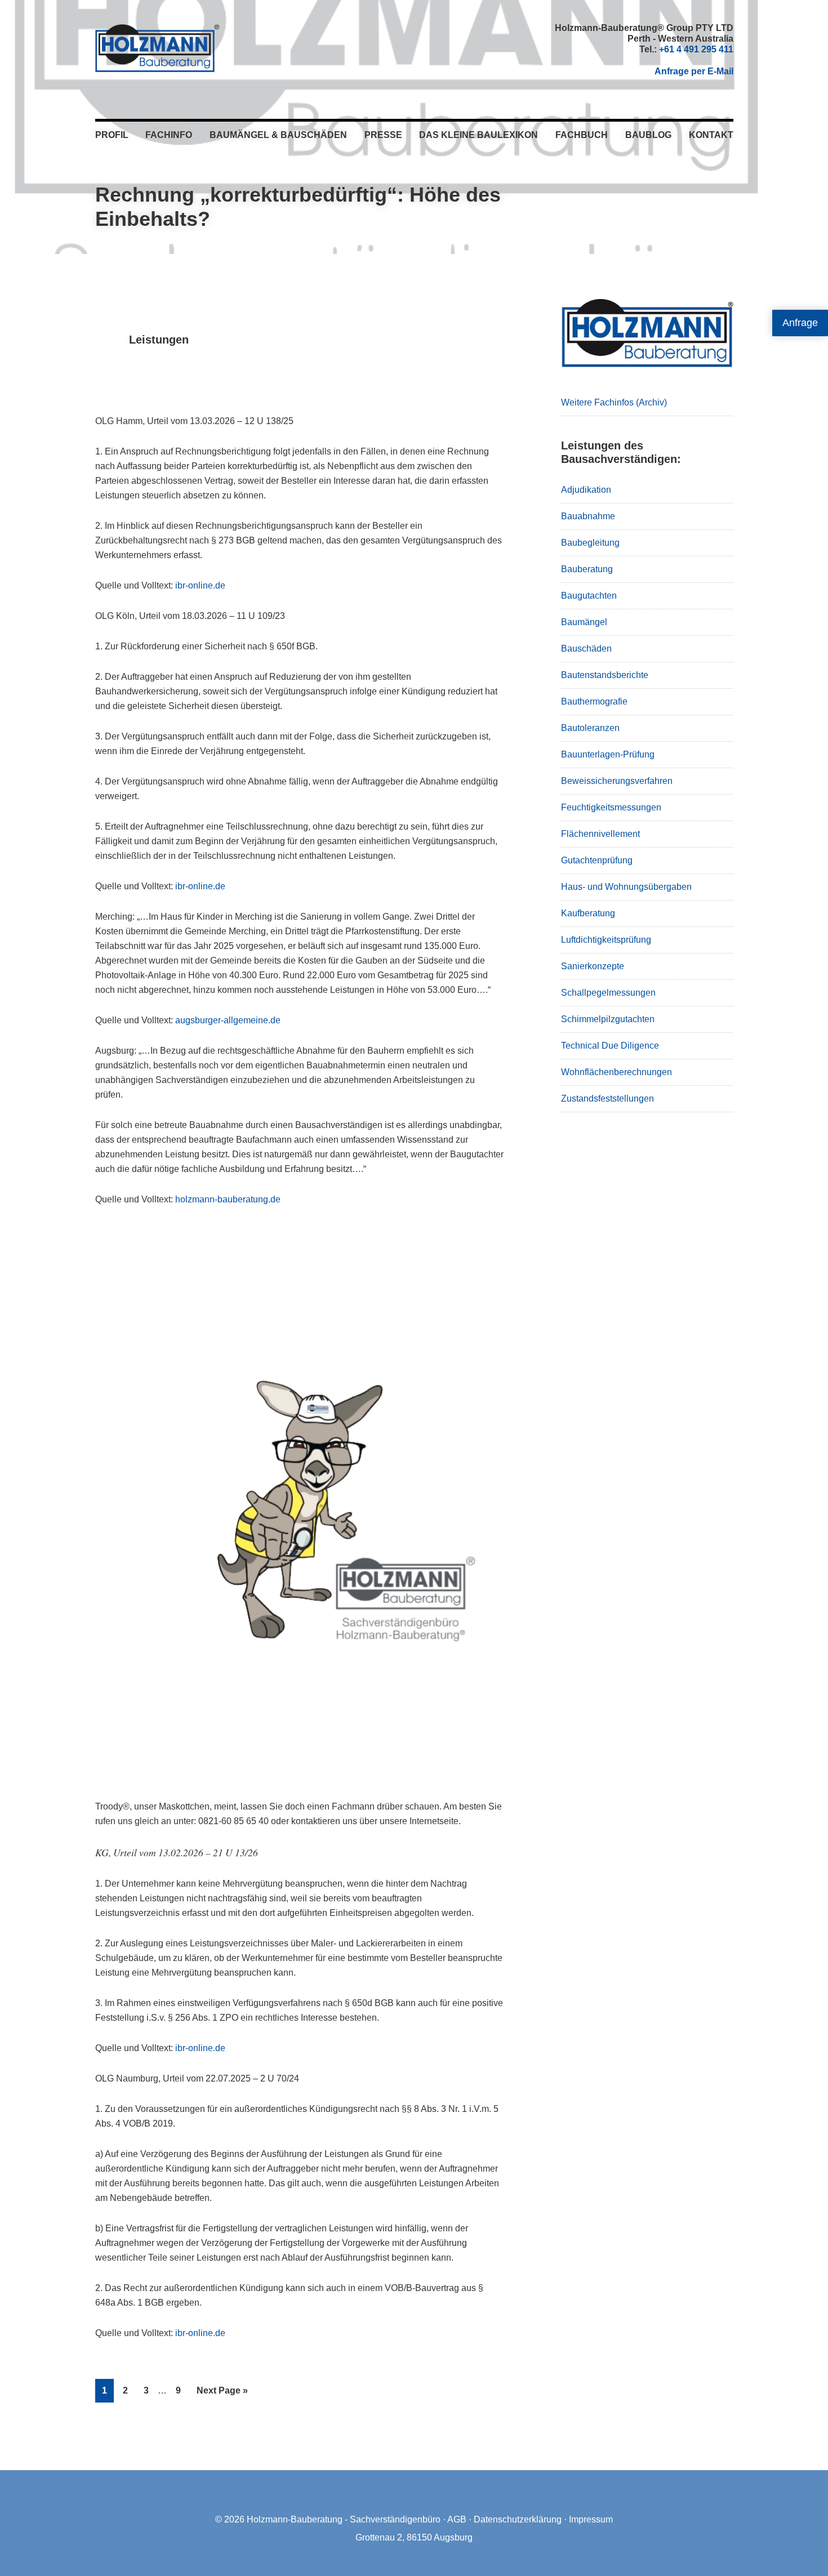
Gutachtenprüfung (597, 860)
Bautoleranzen (590, 728)
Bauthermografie (594, 701)
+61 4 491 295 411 (696, 49)
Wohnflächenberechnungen (616, 1072)
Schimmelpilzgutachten (608, 1019)
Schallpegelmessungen (608, 993)
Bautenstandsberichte (605, 675)
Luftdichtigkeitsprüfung (606, 940)
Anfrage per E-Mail (694, 71)
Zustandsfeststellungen (607, 1098)
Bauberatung (587, 569)
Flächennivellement (600, 834)
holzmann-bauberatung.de (228, 1199)
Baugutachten (589, 596)
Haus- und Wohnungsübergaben (626, 887)
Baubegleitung (590, 543)
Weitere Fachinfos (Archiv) (614, 402)
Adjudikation (586, 490)
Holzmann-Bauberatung (157, 48)
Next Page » (222, 2394)
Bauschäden (586, 649)
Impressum (591, 2519)
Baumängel (584, 622)
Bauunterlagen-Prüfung (608, 754)
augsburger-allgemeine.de (228, 1020)
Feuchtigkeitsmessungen (611, 807)
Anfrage (800, 323)
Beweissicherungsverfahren (617, 781)
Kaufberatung (588, 913)
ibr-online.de (200, 585)
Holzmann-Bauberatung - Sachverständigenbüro (344, 2519)
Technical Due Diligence (610, 1046)
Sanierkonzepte (593, 966)
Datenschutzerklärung (518, 2519)
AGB (457, 2519)
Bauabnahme (588, 516)
